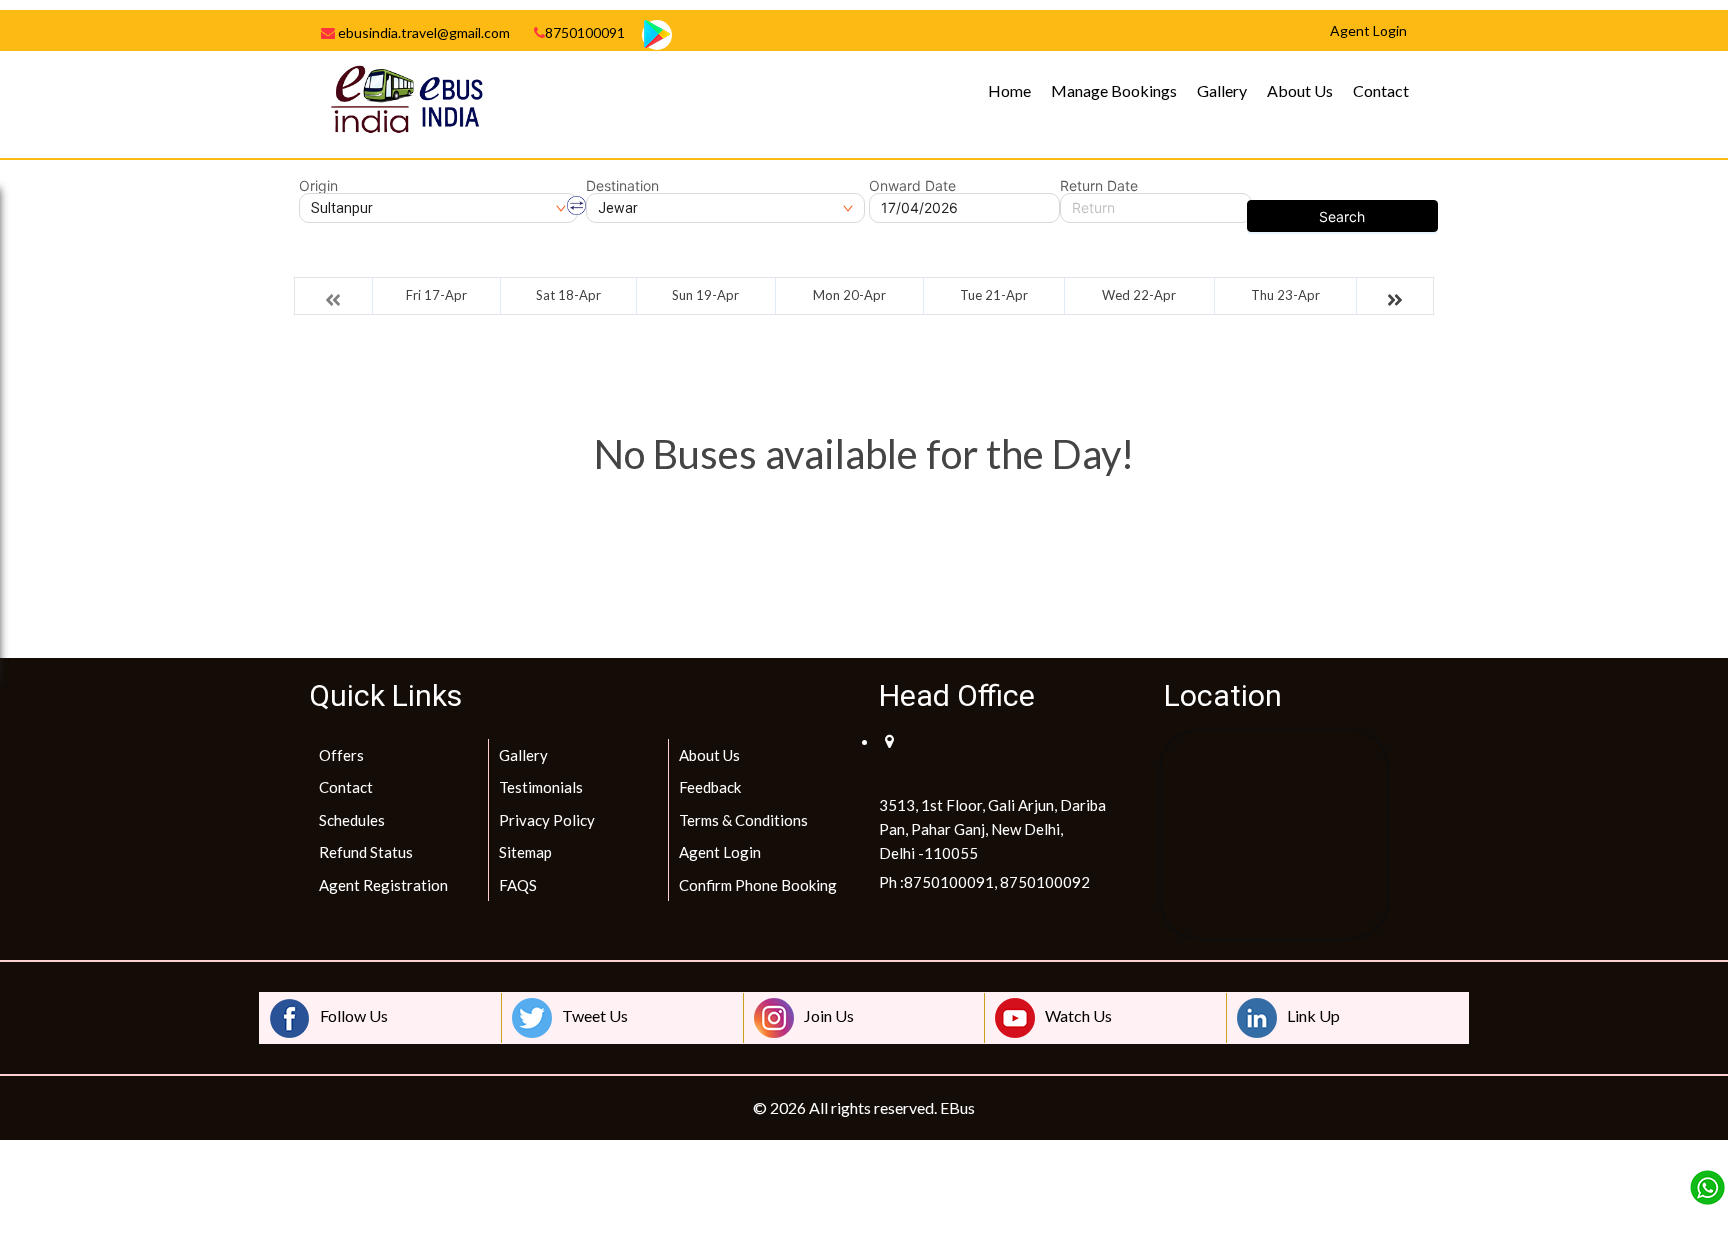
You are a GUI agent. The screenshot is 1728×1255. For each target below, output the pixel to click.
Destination (622, 186)
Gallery (1222, 90)
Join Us (829, 1015)
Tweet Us (595, 1015)
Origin (318, 186)
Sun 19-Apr (705, 295)
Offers (341, 755)
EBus (957, 1107)
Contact (1381, 90)
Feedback (710, 787)
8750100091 (585, 32)
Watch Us (1078, 1015)
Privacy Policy (547, 820)
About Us (1300, 90)
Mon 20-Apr (849, 295)
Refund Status (366, 852)
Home (1009, 90)
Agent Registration (383, 885)
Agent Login (720, 852)
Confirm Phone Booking (758, 885)
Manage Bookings (1114, 90)
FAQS (518, 885)
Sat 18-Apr (568, 295)
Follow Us (354, 1015)
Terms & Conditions (743, 820)
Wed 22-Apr (1139, 295)
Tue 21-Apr (994, 295)
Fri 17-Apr (436, 295)
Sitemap (525, 852)
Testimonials (541, 787)
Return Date (1099, 186)
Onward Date (912, 186)
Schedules (352, 820)
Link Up (1313, 1015)
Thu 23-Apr (1285, 295)
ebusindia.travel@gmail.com (422, 32)
